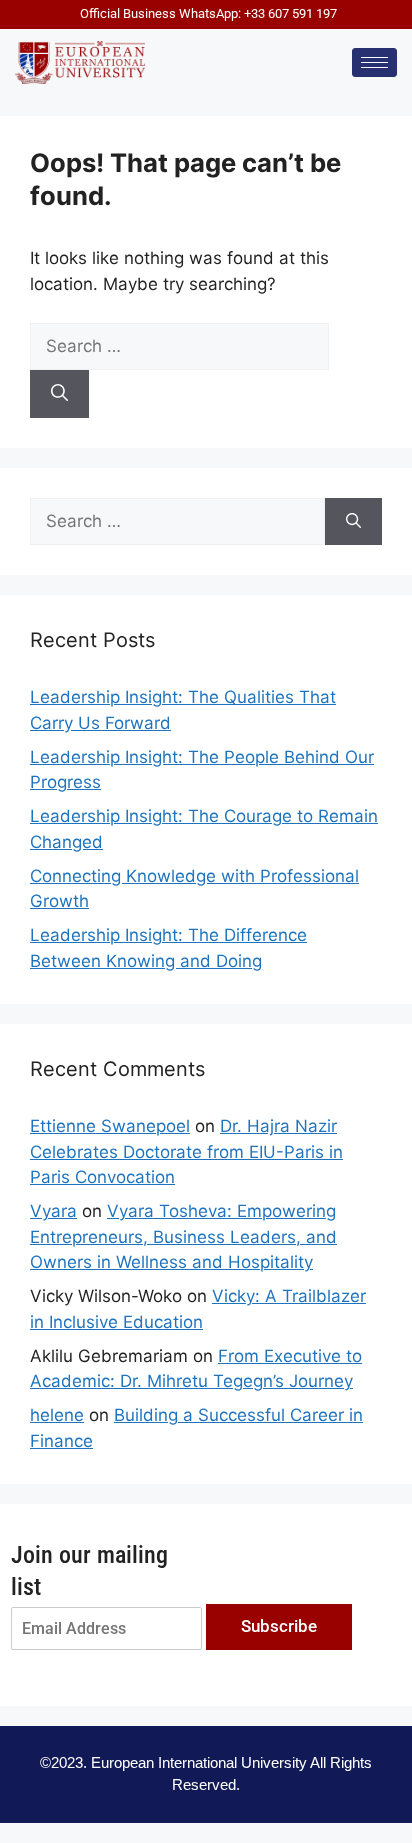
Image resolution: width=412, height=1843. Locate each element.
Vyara (53, 1211)
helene (57, 1415)
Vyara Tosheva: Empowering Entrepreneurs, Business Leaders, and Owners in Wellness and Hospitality (183, 1236)
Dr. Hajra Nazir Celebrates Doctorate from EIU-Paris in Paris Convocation (186, 1151)
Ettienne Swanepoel (110, 1126)
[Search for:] (179, 346)
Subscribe (279, 1626)
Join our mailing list (89, 1570)
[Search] (59, 394)
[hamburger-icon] (374, 62)
